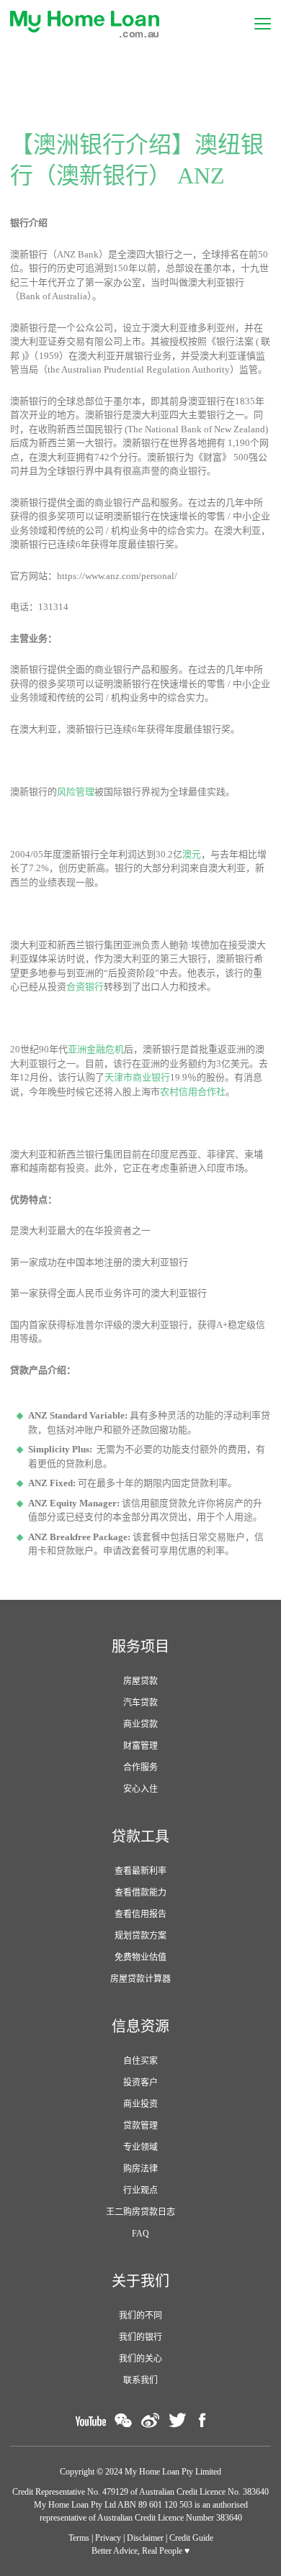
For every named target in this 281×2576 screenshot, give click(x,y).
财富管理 (140, 1746)
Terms (79, 2538)
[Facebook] (202, 2420)
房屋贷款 (140, 1681)
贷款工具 (140, 1837)
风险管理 (76, 792)
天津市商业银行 (137, 1077)
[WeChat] (123, 2420)
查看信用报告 (140, 1914)
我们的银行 (140, 2337)
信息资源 (140, 2026)
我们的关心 (140, 2359)
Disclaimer (145, 2538)
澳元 (192, 854)
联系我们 (140, 2380)
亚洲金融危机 (96, 1049)
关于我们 (140, 2281)
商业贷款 (140, 1724)
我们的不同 (140, 2316)
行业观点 (140, 2190)
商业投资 (140, 2104)
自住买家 (140, 2061)
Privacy (108, 2538)
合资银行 (85, 987)
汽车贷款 (140, 1703)
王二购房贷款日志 (140, 2212)
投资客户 (140, 2083)
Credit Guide (191, 2538)
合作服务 (140, 1767)
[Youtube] (90, 2420)
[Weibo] (150, 2420)
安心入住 (140, 1789)
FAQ (140, 2234)
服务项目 (140, 1647)
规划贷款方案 (140, 1936)
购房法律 (140, 2169)
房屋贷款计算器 (140, 1979)
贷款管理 (140, 2126)
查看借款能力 (140, 1893)
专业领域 (140, 2147)
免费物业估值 (140, 1957)
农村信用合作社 (193, 1092)
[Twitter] (177, 2420)
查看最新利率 (140, 1871)
